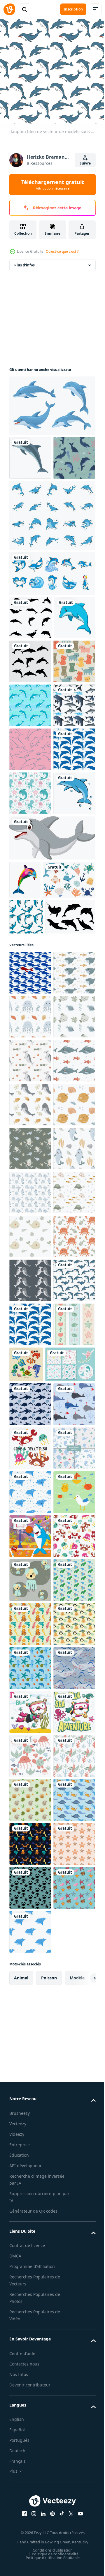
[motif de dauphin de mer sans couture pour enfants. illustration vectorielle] (30, 2265)
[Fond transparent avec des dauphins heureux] (30, 876)
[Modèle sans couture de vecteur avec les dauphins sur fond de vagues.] (30, 832)
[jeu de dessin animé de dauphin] (51, 613)
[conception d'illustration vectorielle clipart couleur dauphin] (30, 454)
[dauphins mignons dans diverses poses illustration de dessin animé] (51, 401)
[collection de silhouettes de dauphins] (31, 657)
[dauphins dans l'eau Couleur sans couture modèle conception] (30, 2133)
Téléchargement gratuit (53, 185)
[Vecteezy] (9, 9)
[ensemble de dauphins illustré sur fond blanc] (30, 744)
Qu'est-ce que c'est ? (62, 251)
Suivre (85, 163)
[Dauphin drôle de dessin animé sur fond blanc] (51, 1097)
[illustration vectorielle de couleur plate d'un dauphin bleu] (30, 1052)
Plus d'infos (24, 261)
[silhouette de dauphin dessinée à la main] (34, 1250)
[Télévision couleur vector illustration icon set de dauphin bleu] (51, 555)
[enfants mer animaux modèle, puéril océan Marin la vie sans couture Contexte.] (30, 1349)
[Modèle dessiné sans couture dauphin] (26, 1214)
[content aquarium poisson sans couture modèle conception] (30, 2528)
